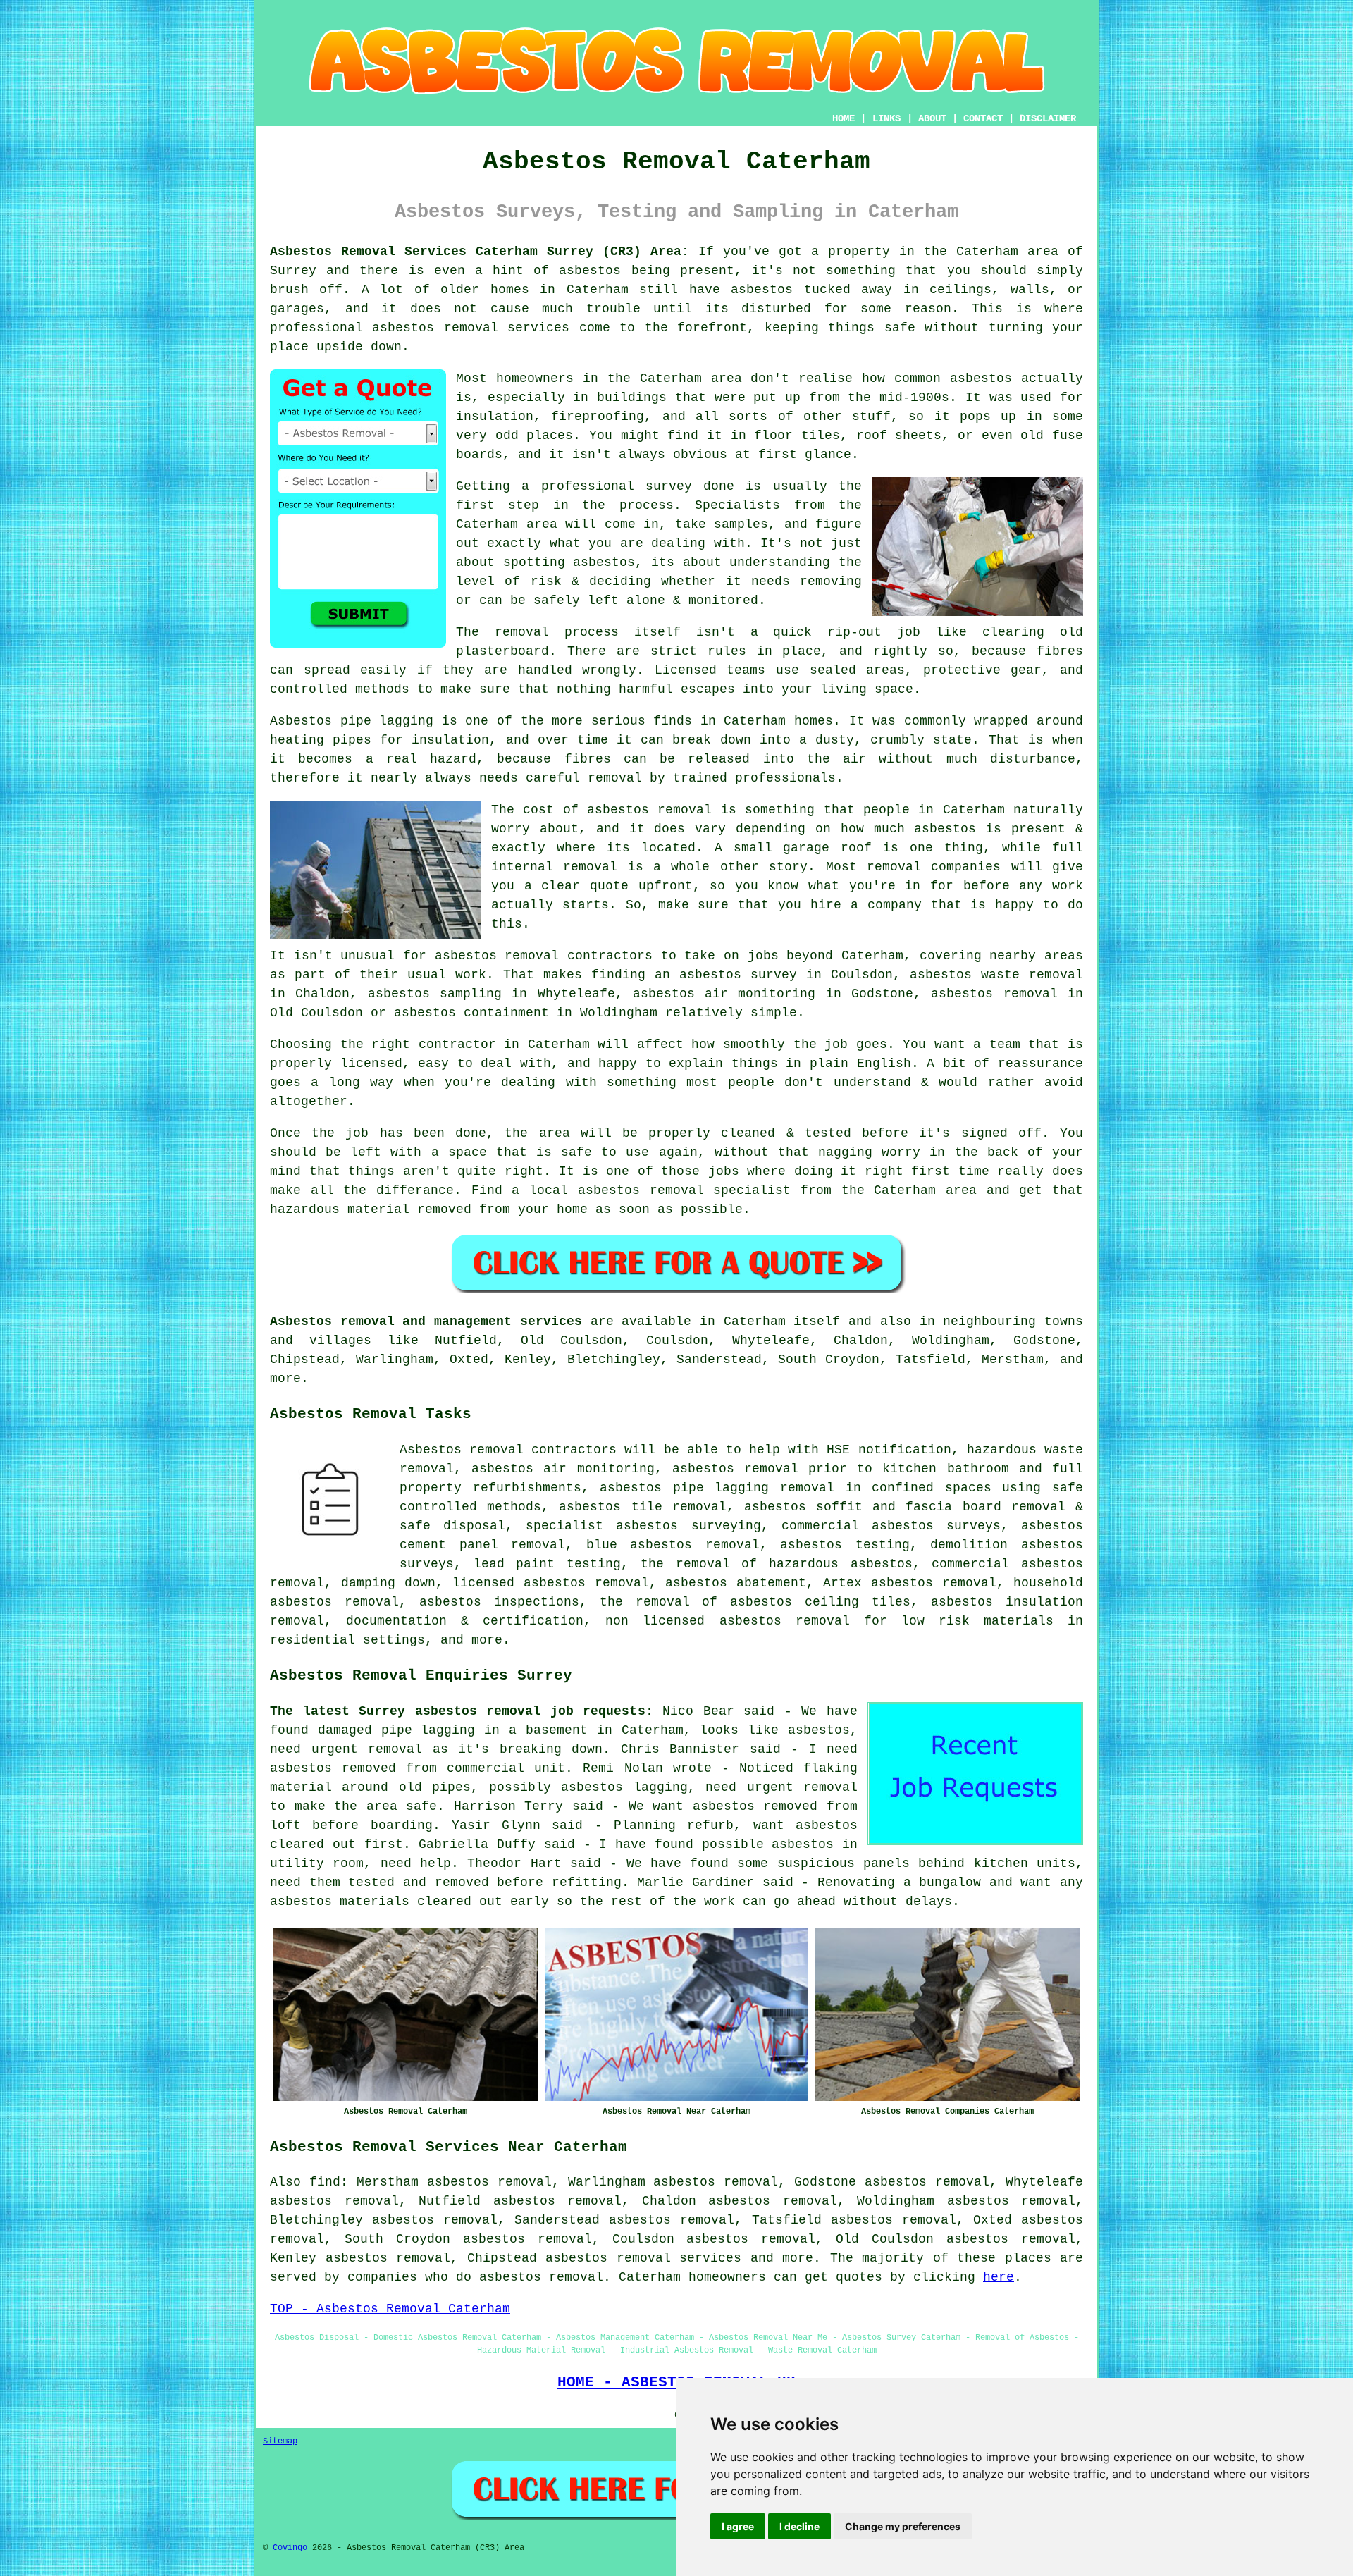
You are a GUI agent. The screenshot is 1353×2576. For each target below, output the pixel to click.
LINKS (886, 118)
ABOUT (932, 118)
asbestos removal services (643, 2258)
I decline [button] (799, 2526)
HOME (844, 118)
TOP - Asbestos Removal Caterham (390, 2309)
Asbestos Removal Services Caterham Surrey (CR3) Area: (480, 252)
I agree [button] (738, 2526)
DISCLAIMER (1048, 118)
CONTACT (983, 118)
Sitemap (280, 2441)
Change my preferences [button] (903, 2526)
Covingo (290, 2548)
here (999, 2277)
